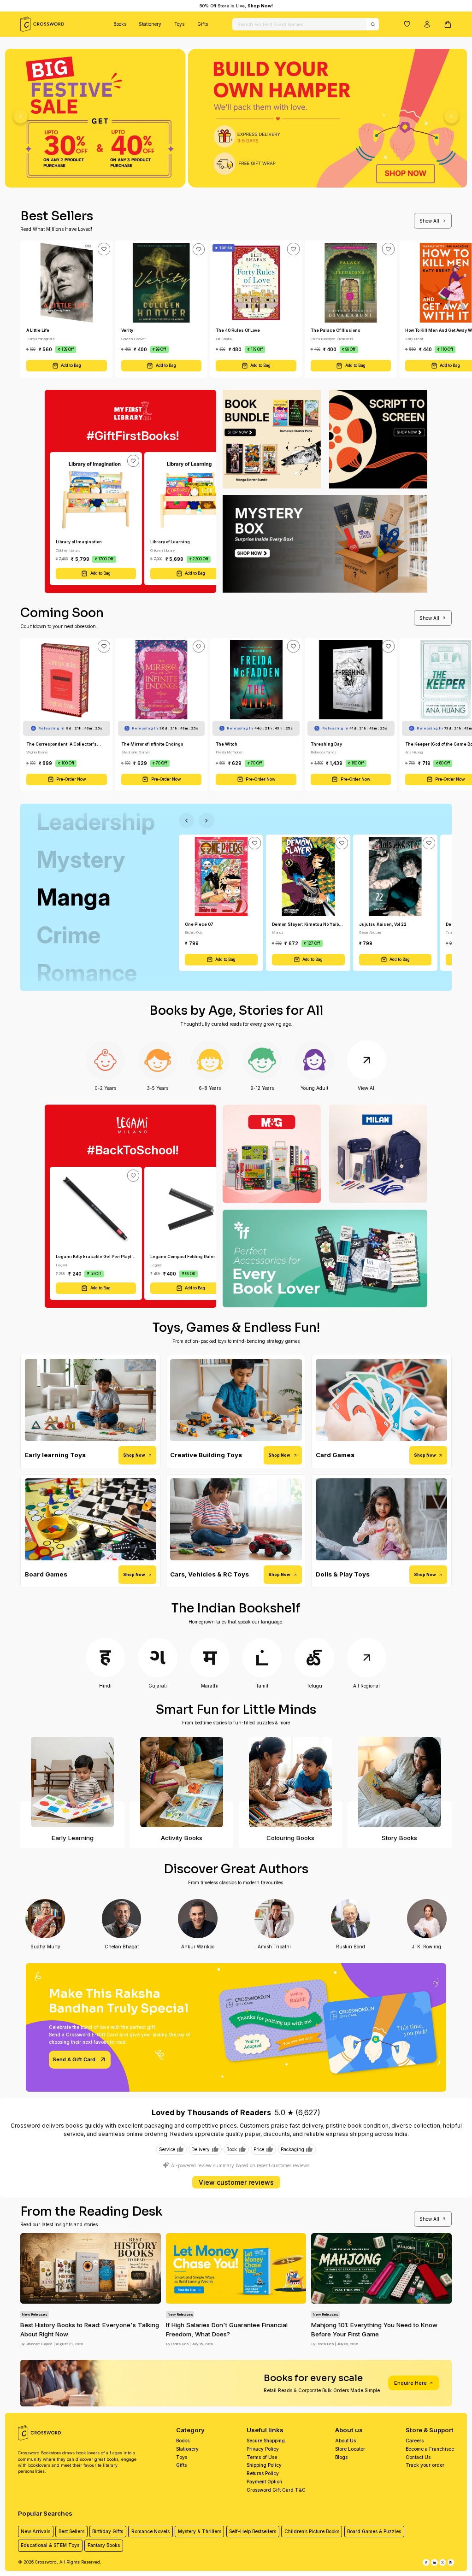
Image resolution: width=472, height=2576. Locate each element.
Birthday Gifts (108, 2531)
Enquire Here (410, 2383)
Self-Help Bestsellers (253, 2531)
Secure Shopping (266, 2441)
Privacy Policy (263, 2449)
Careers (415, 2441)
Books (120, 24)
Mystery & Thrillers (200, 2531)
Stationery (150, 24)
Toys (179, 24)
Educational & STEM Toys (50, 2545)
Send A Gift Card (74, 2059)
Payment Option (264, 2482)
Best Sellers (71, 2531)
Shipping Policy (264, 2465)
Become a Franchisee (430, 2449)
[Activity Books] (181, 1782)
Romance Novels (150, 2531)
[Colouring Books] (291, 1782)
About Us (345, 2441)
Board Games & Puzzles (374, 2531)
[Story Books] (399, 1782)
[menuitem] (120, 24)
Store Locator (350, 2449)
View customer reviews (236, 2182)
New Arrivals (35, 2531)
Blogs (341, 2457)
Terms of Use (262, 2457)
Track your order (425, 2465)
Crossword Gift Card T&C (276, 2490)
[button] (407, 24)
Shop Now (134, 1455)
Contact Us (418, 2457)
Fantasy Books (104, 2545)
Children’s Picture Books (312, 2531)
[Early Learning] (72, 1782)
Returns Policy (263, 2473)
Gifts (203, 24)
